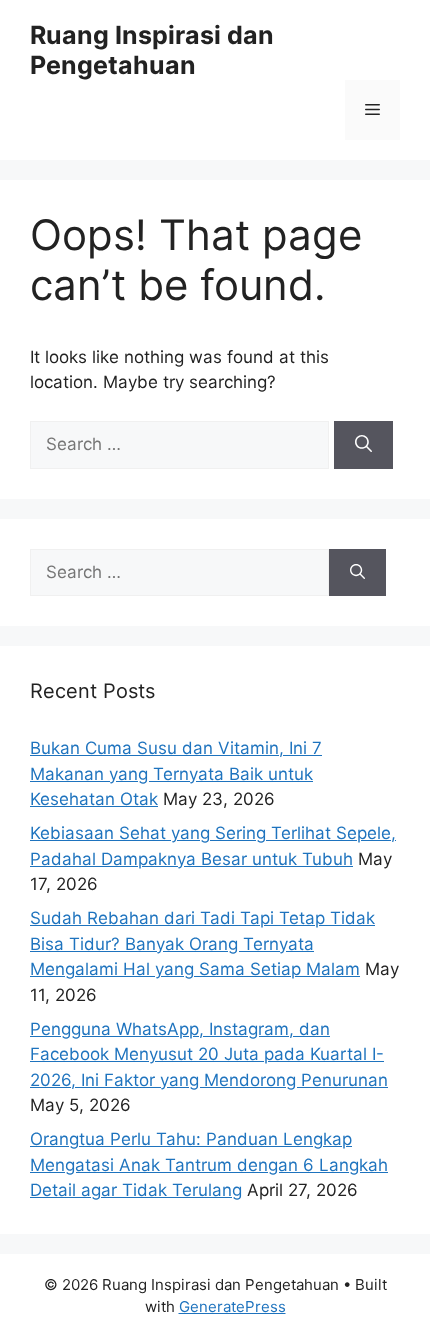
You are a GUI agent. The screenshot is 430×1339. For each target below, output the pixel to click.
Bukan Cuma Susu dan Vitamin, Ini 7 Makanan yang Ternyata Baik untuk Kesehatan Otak (176, 773)
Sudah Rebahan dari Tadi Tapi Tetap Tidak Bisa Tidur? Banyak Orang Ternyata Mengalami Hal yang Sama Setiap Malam (202, 943)
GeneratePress (232, 1306)
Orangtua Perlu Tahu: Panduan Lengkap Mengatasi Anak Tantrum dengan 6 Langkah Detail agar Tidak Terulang (209, 1164)
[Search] (363, 445)
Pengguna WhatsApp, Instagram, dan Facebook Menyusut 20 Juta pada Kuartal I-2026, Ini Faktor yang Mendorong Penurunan (209, 1054)
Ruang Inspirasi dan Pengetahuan (152, 50)
